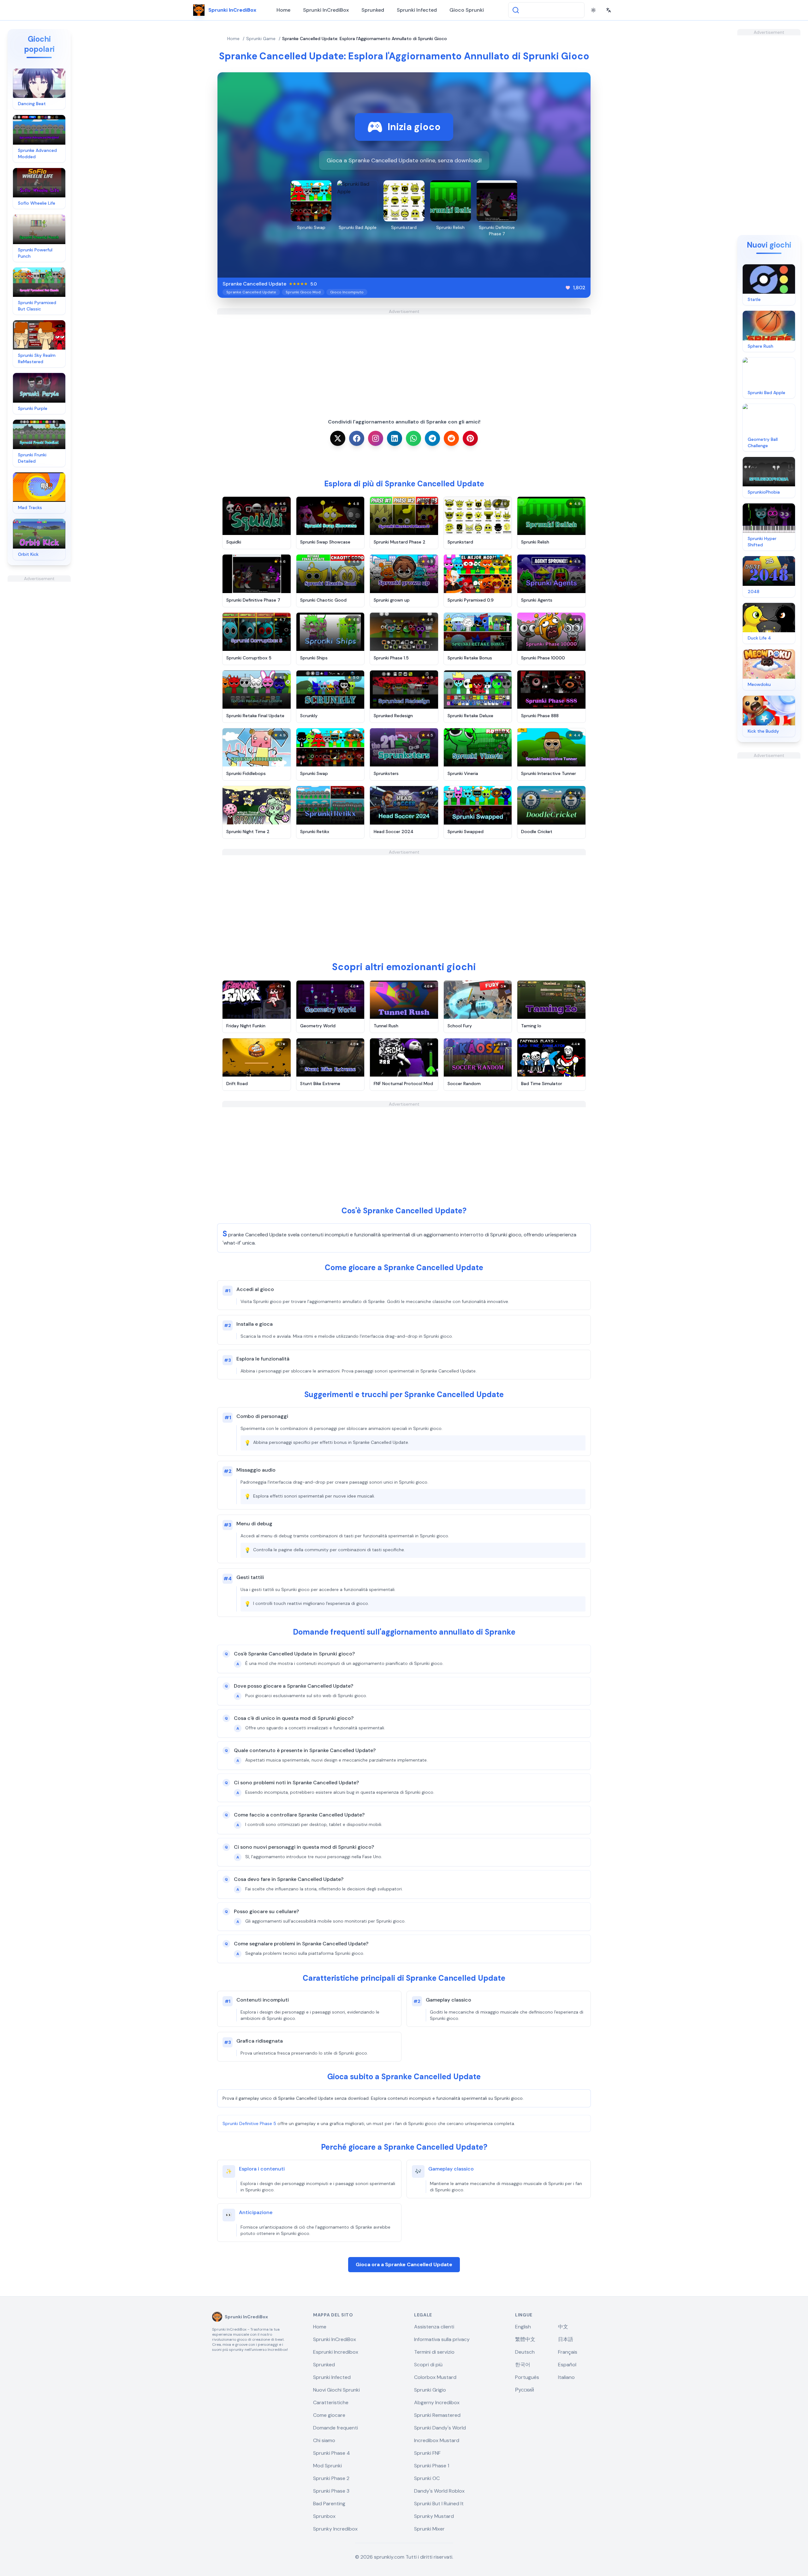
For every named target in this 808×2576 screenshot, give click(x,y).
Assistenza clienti (434, 2327)
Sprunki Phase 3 (331, 2491)
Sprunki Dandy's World (440, 2428)
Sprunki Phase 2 (331, 2478)
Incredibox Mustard (437, 2440)
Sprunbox (324, 2516)
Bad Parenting (329, 2504)
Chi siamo (324, 2440)
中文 (563, 2327)
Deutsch (525, 2352)
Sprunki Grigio (430, 2390)
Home (283, 10)
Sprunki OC (427, 2478)
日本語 (566, 2339)
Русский (525, 2390)
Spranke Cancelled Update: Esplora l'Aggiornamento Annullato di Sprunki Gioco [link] (365, 39)
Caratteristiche (331, 2402)
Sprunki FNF (427, 2453)
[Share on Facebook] (357, 438)
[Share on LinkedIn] (395, 438)
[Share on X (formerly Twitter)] (338, 438)
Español (567, 2365)
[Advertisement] (39, 676)
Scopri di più (428, 2365)
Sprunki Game (261, 39)
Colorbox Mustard (435, 2377)
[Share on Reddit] (451, 438)
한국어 (523, 2365)
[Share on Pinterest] (470, 438)
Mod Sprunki (327, 2466)
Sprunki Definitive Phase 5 (249, 2123)
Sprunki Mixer (429, 2529)
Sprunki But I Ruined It (439, 2504)
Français (568, 2352)
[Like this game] (568, 288)
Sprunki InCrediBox (326, 10)
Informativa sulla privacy (442, 2339)
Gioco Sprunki (467, 10)
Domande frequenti (336, 2428)
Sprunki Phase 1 (432, 2466)
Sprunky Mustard (434, 2516)
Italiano (566, 2377)
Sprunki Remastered (437, 2415)
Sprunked (373, 10)
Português (527, 2377)
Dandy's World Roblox (439, 2491)
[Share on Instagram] (376, 438)
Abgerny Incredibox (437, 2402)
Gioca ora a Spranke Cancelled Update (404, 2264)
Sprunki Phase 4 (332, 2453)
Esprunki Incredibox (336, 2352)
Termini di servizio (434, 2352)
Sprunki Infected (417, 10)
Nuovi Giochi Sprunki (336, 2390)
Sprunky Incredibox (335, 2529)
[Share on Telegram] (432, 438)
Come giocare (329, 2415)
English (523, 2327)
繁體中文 (525, 2339)
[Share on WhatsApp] (413, 438)
